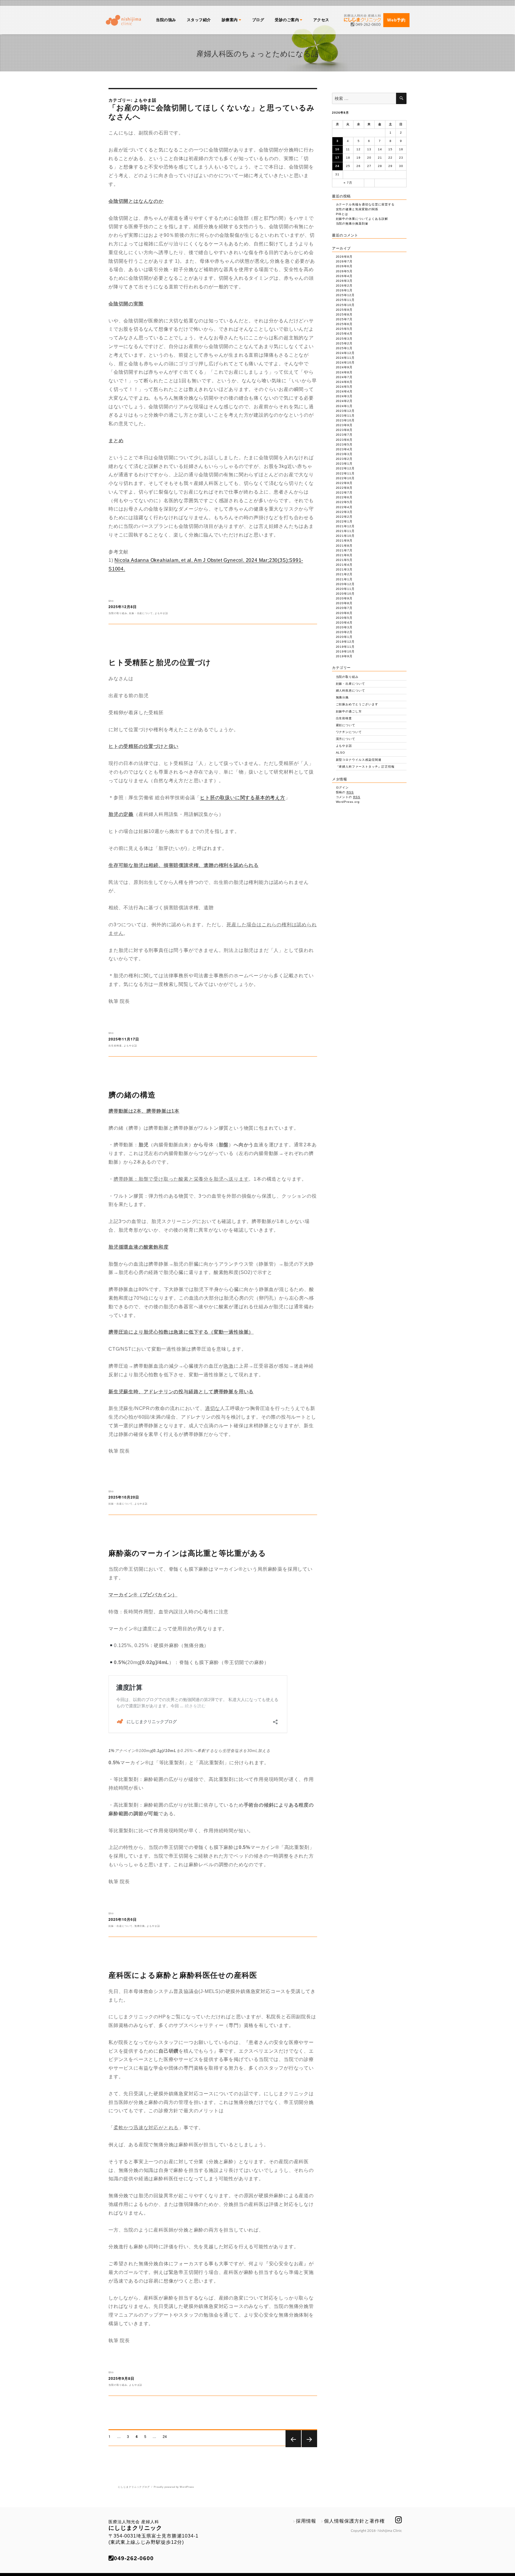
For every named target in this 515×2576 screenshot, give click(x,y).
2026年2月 (344, 286)
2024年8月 (344, 372)
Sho (111, 601)
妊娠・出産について (141, 613)
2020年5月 (344, 618)
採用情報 (306, 2521)
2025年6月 (344, 324)
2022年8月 (344, 488)
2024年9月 (344, 367)
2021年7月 (344, 550)
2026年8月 (344, 257)
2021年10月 (345, 536)
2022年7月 (344, 493)
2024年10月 (345, 362)
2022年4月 (344, 507)
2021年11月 (345, 531)
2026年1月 (344, 290)
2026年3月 (344, 281)
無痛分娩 (140, 1926)
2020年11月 (345, 589)
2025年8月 (344, 314)
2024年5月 (344, 387)
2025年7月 (344, 319)
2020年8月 (344, 603)
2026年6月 (344, 266)
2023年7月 (344, 435)
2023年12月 (345, 411)
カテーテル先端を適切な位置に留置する (365, 204)
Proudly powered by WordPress (174, 2487)
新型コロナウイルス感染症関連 (359, 760)
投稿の (345, 792)
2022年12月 (345, 468)
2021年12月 (345, 526)
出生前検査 (115, 1045)
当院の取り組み (118, 613)
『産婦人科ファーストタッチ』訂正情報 (365, 767)
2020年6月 (344, 613)
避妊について (346, 725)
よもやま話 (161, 613)
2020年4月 (344, 623)
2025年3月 (344, 339)
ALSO (341, 753)
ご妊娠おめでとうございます (357, 704)
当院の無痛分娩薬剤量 (352, 224)
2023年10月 (345, 420)
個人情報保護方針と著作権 (354, 2521)
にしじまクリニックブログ (134, 2487)
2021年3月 (344, 569)
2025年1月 (344, 348)
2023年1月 (344, 464)
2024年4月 (344, 391)
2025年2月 (344, 343)
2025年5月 (344, 329)
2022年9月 (344, 483)
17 (337, 158)
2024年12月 (345, 353)
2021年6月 (344, 555)
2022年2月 (344, 517)
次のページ (309, 2447)
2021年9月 (344, 541)
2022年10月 (345, 478)
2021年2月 (344, 574)
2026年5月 (344, 271)
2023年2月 (344, 459)
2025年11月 (345, 300)
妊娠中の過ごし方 (349, 711)
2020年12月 (345, 584)
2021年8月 (344, 546)
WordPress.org (348, 802)
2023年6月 (344, 440)
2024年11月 (345, 358)
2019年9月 (344, 656)
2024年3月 (344, 396)
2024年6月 (344, 382)
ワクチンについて (349, 732)
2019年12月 (345, 642)
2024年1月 (344, 406)
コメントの (348, 797)
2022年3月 (344, 512)
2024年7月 (344, 377)
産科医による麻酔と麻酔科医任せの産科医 (183, 1975)
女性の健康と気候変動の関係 (357, 209)
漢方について (346, 739)
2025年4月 (344, 334)
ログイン (342, 787)
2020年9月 (344, 598)
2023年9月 (344, 425)
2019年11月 (345, 647)
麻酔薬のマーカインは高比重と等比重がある (187, 1553)
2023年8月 (344, 430)
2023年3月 (344, 454)
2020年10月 (345, 594)
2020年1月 (344, 637)
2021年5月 (344, 560)
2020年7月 (344, 608)
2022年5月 (344, 502)
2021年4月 (344, 565)
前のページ (293, 2447)
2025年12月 (345, 295)
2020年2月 (344, 632)
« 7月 (348, 183)
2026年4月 (344, 276)
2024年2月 (344, 401)
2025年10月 (345, 305)
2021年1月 (344, 579)
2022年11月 (345, 473)
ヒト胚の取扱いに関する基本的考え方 (243, 798)
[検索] (401, 98)
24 (165, 2437)
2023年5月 (344, 444)
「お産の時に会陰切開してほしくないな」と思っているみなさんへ (212, 112)
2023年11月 (345, 416)
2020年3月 (344, 627)
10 (337, 149)
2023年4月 (344, 449)
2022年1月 (344, 521)
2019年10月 (345, 651)
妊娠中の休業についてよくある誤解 (362, 219)
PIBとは (342, 214)
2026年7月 (344, 261)
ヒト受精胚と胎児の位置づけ (160, 662)
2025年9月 (344, 310)
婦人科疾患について (351, 691)
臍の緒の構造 (132, 1094)
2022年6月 (344, 497)
